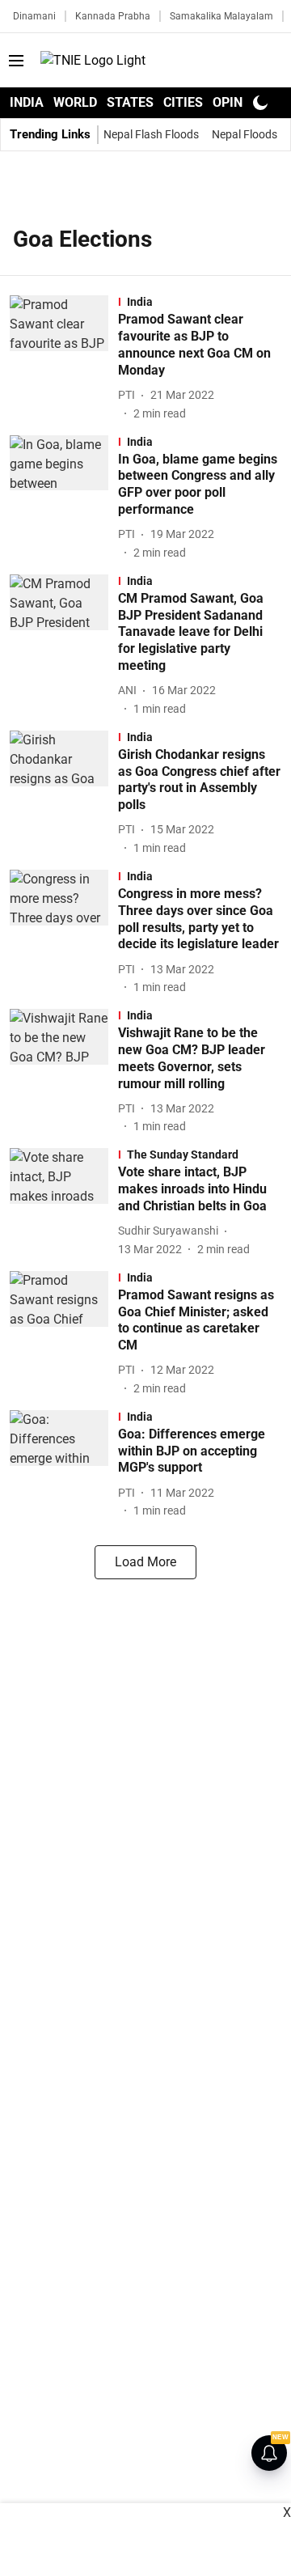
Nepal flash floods (151, 134)
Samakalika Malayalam (221, 16)
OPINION (238, 102)
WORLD (75, 102)
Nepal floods (245, 134)
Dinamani (34, 16)
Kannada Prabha (113, 16)
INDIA (27, 102)
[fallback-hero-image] (64, 358)
